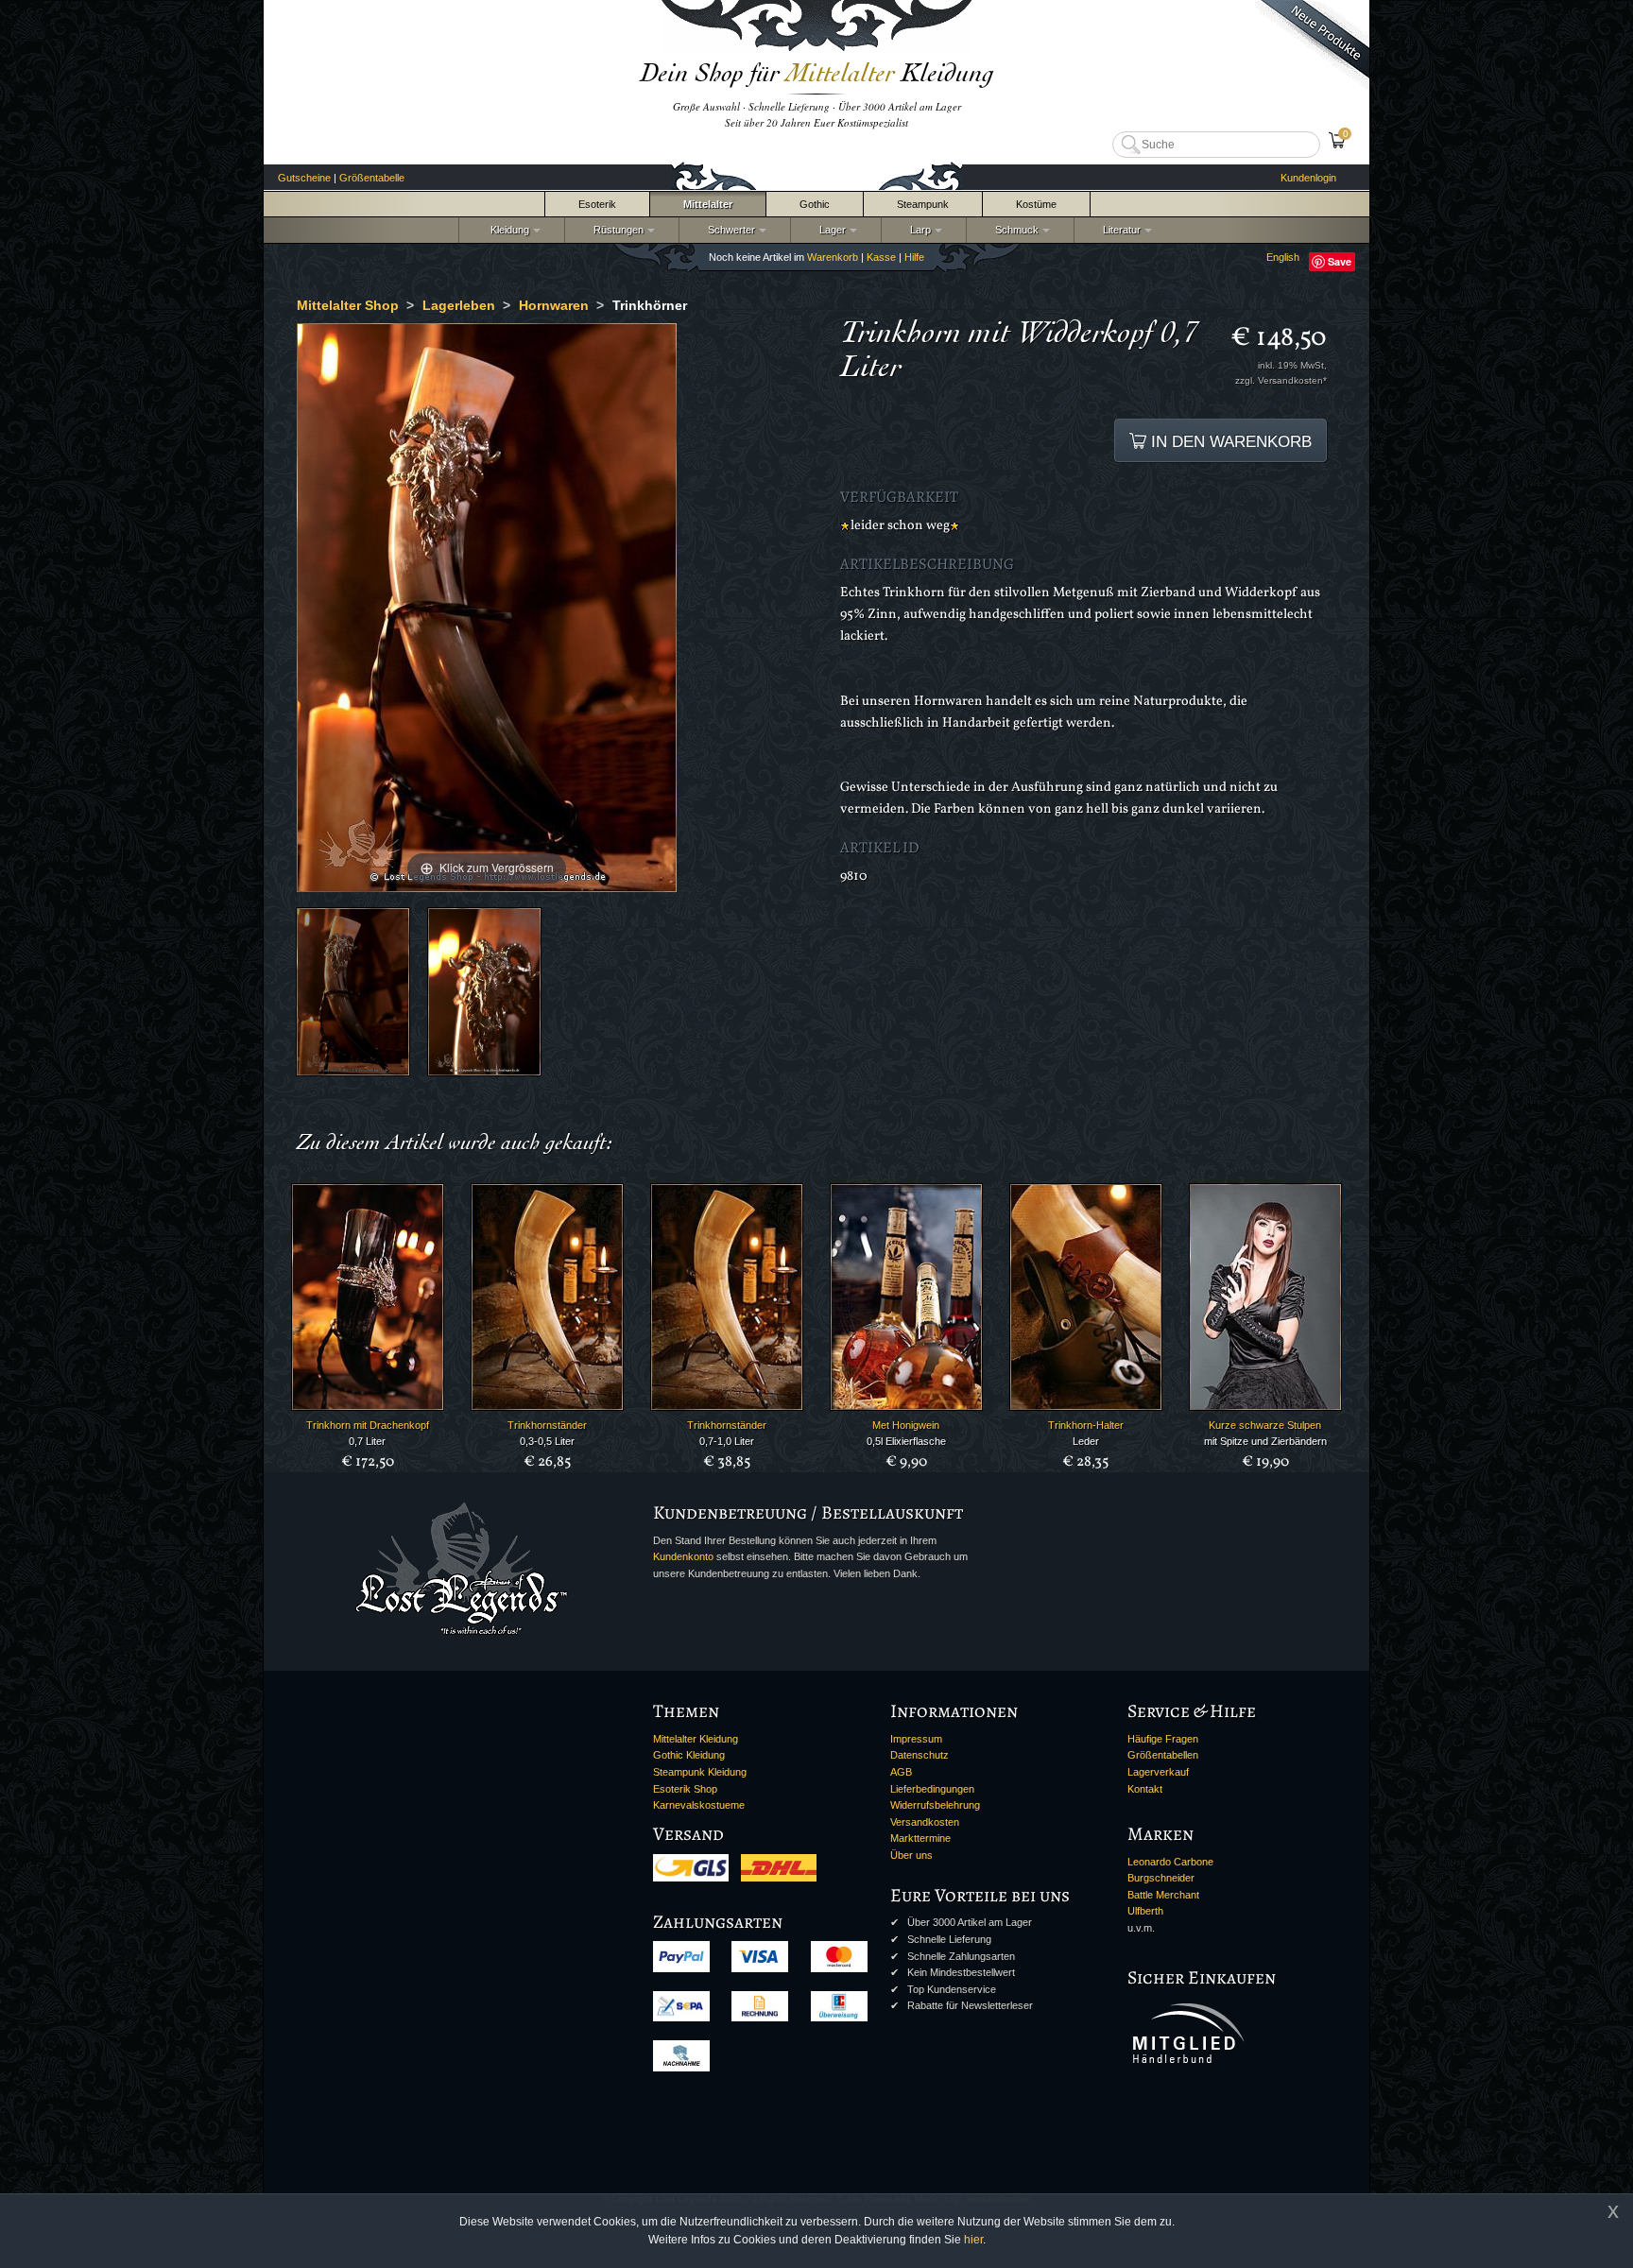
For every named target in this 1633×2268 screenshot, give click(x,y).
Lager (830, 230)
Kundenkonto (683, 1556)
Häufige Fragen (1163, 1739)
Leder (1086, 1441)
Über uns (911, 1855)
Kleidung (506, 230)
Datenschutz (920, 1755)
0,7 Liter (367, 1441)
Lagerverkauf (1158, 1772)
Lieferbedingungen (932, 1789)
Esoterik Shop (685, 1789)
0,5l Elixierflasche (906, 1441)
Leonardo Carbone (1170, 1862)
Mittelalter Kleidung (696, 1739)
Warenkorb (833, 257)
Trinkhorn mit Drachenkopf (368, 1425)
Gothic (815, 204)
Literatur (1119, 230)
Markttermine (920, 1838)
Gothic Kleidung (689, 1755)
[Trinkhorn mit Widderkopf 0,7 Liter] (353, 992)
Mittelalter (708, 204)
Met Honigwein (906, 1425)
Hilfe (914, 257)
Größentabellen (1163, 1755)
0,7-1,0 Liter (727, 1441)
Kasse (881, 257)
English (1283, 257)
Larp (918, 230)
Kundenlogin (1308, 178)
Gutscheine (304, 178)
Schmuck (1014, 230)
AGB (901, 1772)
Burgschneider (1161, 1878)
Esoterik (597, 204)
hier (973, 2240)
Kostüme (1036, 204)
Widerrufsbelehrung (935, 1805)
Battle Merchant (1163, 1895)
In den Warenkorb (1229, 441)
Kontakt (1145, 1789)
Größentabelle (372, 178)
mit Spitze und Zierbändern (1265, 1441)
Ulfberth (1145, 1911)
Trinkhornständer (547, 1425)
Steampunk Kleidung (700, 1772)
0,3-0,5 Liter (547, 1441)
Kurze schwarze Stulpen (1265, 1425)
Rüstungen (616, 230)
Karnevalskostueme (699, 1805)
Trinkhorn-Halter (1086, 1425)
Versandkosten (925, 1822)
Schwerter (729, 230)
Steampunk (923, 204)
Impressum (916, 1739)
